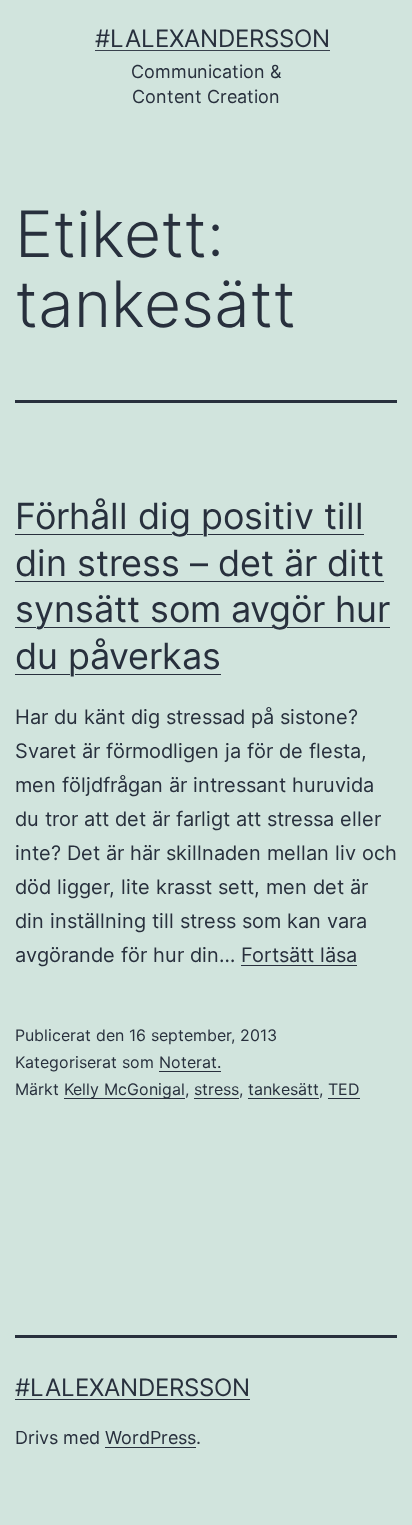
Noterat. (190, 1062)
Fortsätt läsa (299, 955)
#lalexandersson (212, 38)
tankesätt (283, 1089)
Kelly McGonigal (124, 1089)
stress (216, 1089)
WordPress (150, 1437)
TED (344, 1089)
